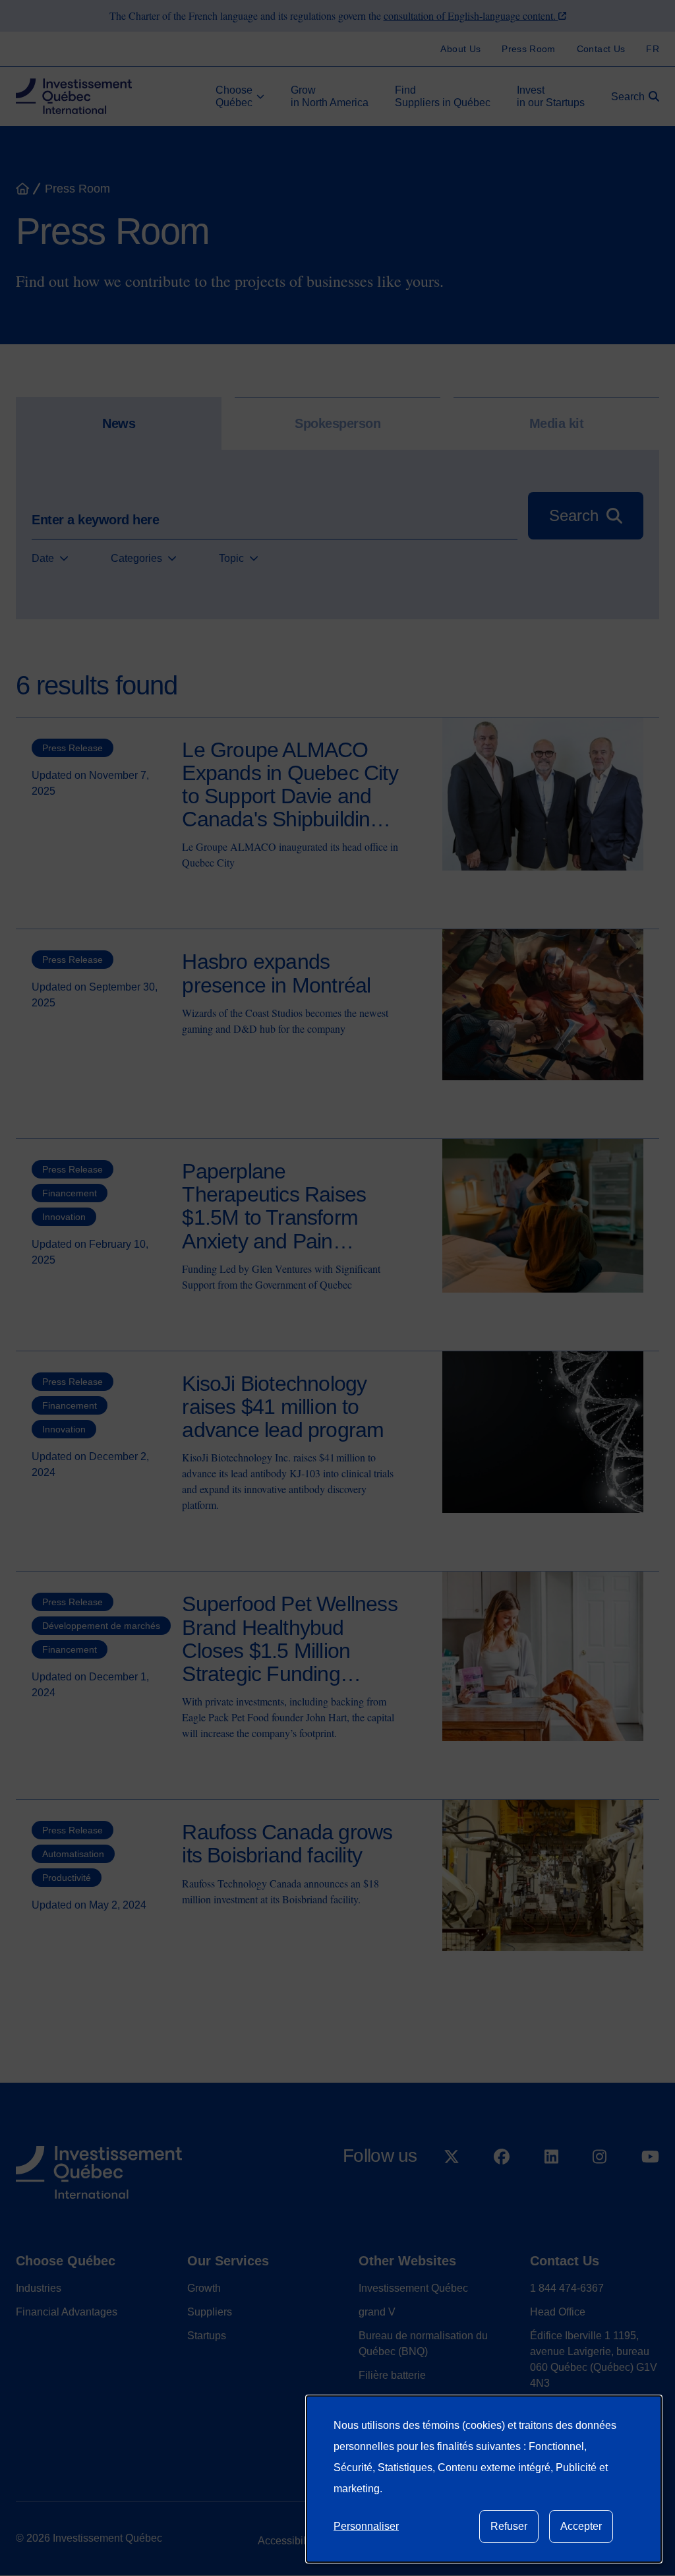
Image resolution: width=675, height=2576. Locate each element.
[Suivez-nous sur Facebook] (502, 2191)
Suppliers (210, 2312)
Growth (204, 2288)
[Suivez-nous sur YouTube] (650, 2191)
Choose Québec (66, 2261)
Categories (136, 558)
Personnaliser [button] (366, 2526)
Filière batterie (392, 2375)
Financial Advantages (67, 2312)
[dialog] (484, 2479)
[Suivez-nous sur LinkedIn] (551, 2191)
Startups (207, 2336)
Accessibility (287, 2541)
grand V (377, 2312)
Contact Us (565, 2261)
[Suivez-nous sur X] (452, 2191)
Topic (231, 558)
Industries (39, 2288)
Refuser (509, 2526)
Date (43, 558)
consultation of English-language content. (471, 15)
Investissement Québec (413, 2288)
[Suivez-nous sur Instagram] (600, 2191)
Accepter (581, 2526)
